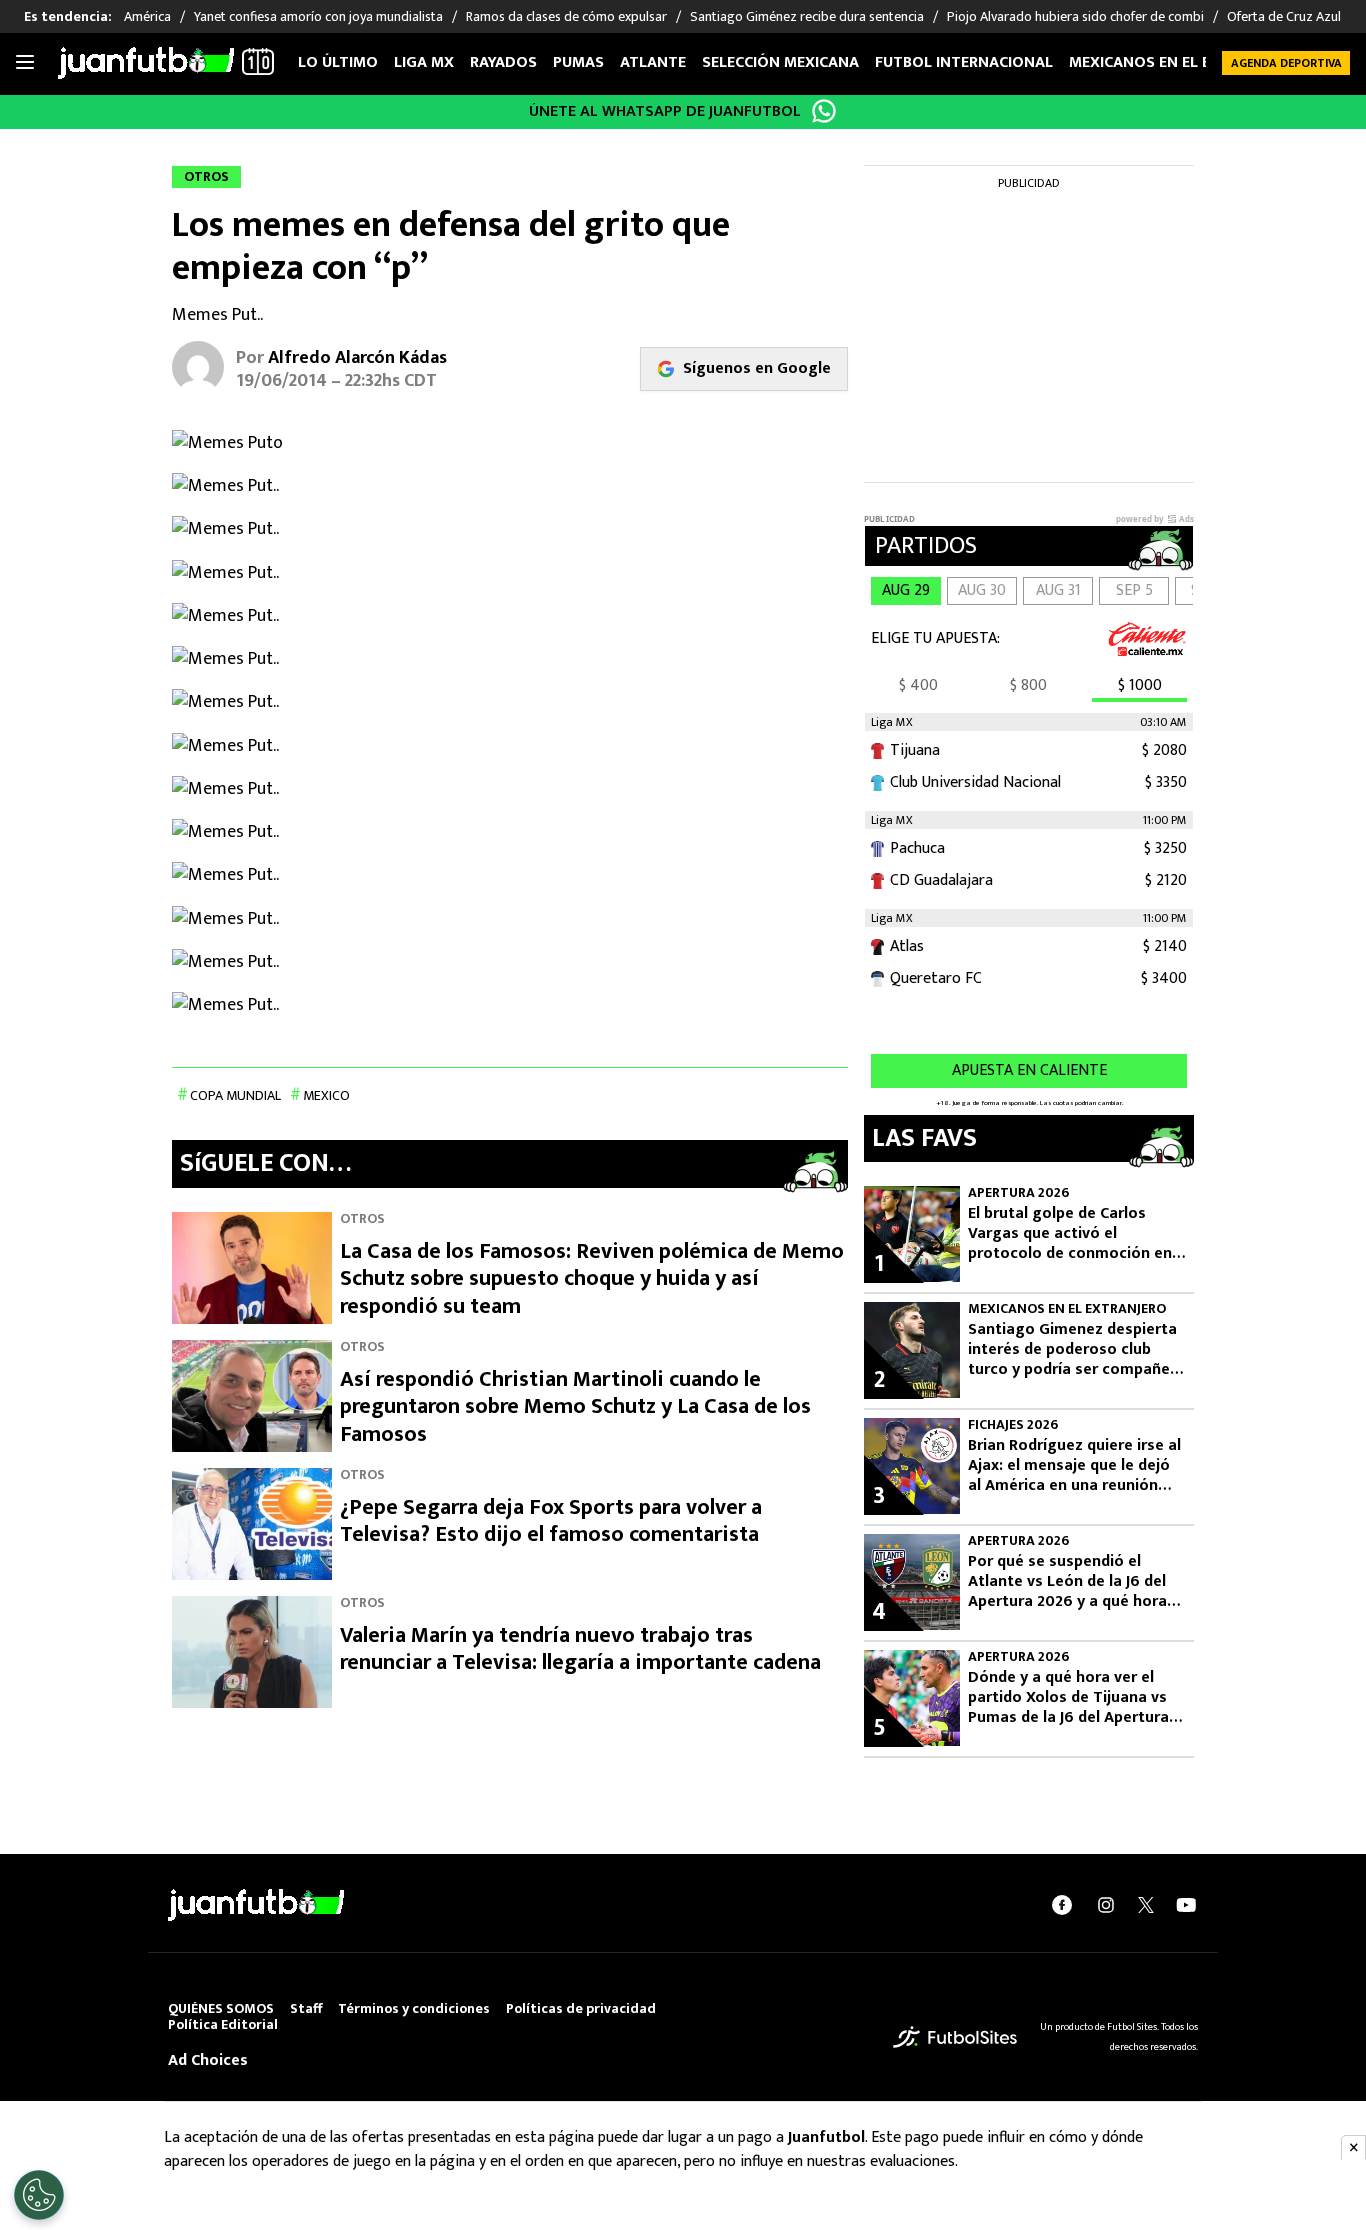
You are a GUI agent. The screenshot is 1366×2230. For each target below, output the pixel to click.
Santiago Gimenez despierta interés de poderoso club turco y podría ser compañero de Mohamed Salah (1077, 1350)
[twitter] (1146, 1905)
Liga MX (424, 62)
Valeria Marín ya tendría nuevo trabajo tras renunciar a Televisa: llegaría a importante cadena (580, 1649)
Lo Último (338, 62)
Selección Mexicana (780, 62)
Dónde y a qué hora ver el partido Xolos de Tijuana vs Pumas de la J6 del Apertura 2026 (1068, 1698)
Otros (362, 1218)
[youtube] (1186, 1905)
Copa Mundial (235, 1095)
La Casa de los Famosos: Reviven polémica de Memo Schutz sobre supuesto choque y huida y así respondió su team (592, 1279)
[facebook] (1062, 1905)
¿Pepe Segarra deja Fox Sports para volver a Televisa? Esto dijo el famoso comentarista (551, 1521)
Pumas (578, 62)
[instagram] (1106, 1905)
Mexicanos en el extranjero (1181, 62)
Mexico (326, 1095)
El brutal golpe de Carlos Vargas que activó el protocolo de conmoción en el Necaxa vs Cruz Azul (1070, 1234)
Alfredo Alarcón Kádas (357, 358)
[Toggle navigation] (25, 63)
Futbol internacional (964, 62)
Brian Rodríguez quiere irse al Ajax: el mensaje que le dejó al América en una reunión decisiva (1074, 1466)
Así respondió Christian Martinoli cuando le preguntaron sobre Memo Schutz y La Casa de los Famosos (575, 1407)
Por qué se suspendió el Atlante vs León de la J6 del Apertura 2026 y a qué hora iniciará (1067, 1582)
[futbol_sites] (955, 2036)
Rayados (503, 62)
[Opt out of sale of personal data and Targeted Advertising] (39, 2195)
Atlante (653, 62)
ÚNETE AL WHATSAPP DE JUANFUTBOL (665, 111)
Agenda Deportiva (1286, 63)
